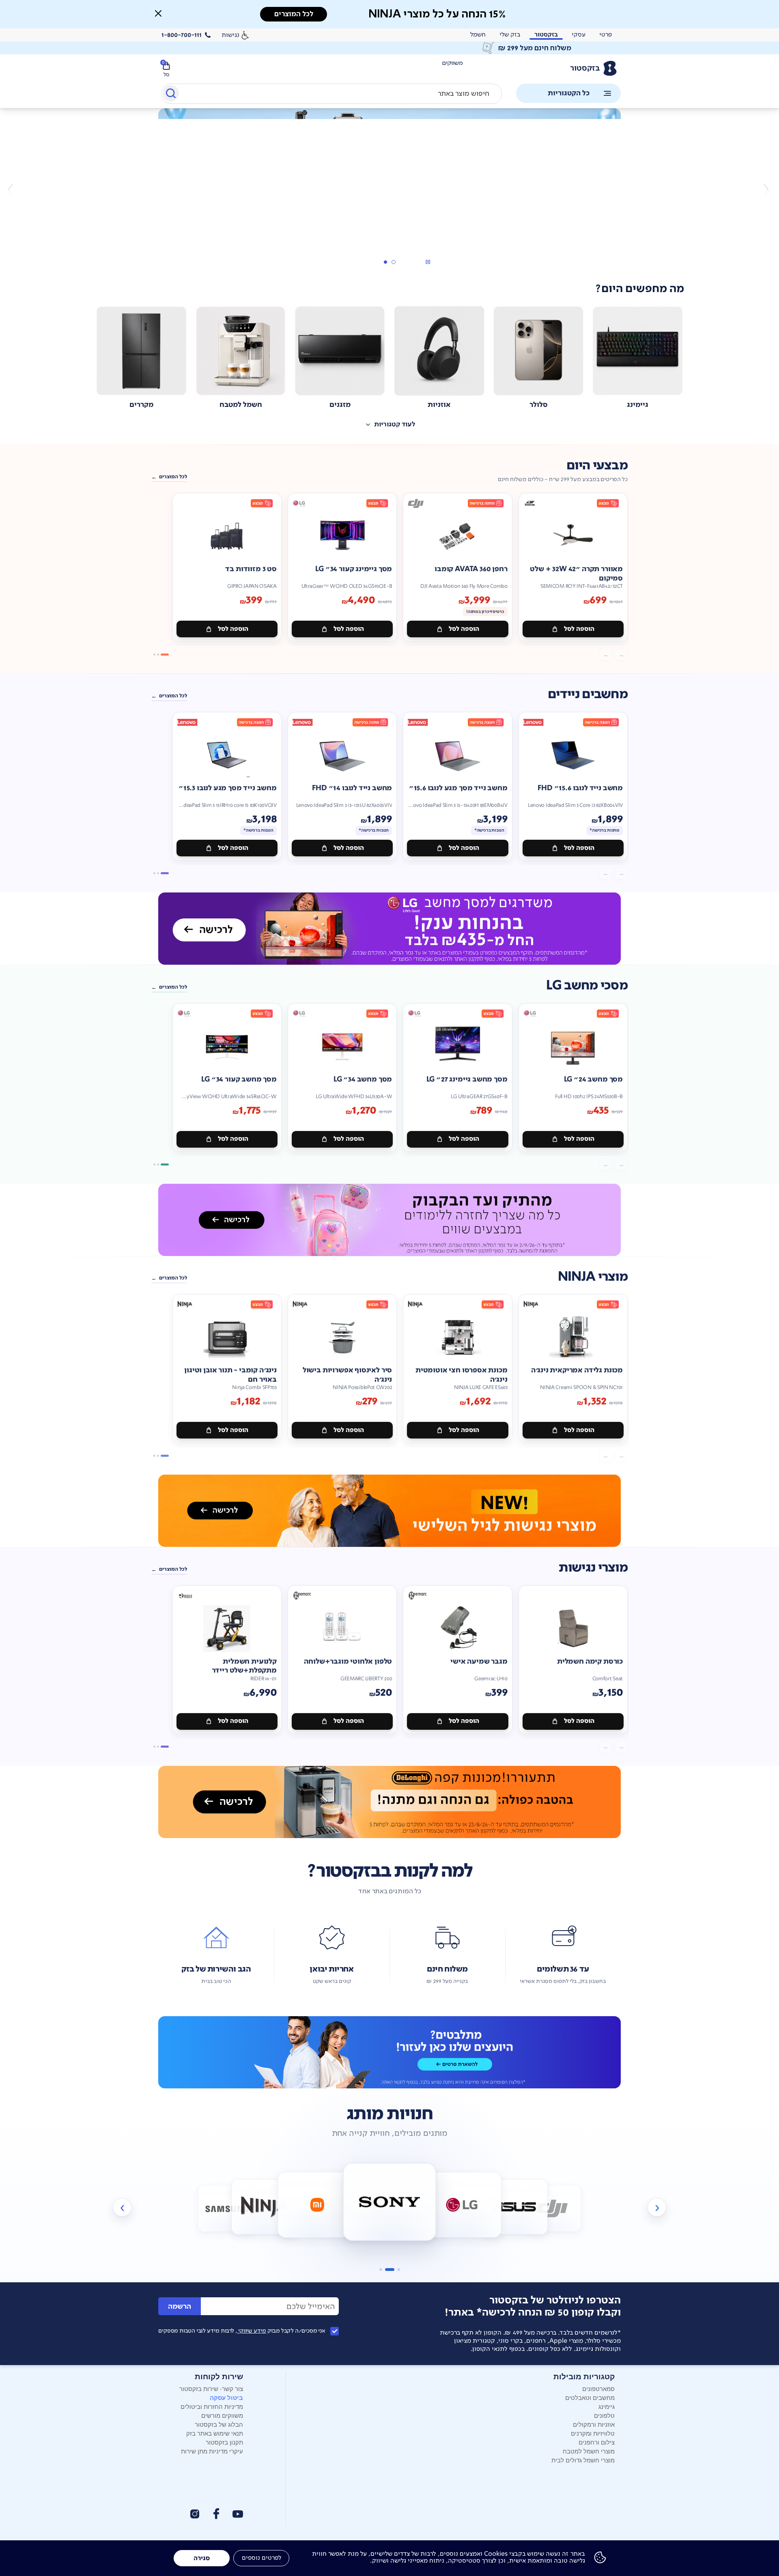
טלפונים (604, 2415)
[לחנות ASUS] (514, 2207)
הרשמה (180, 2306)
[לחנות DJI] (552, 2209)
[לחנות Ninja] (265, 2207)
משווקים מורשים (222, 2415)
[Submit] (170, 95)
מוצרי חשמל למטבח (589, 2451)
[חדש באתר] (389, 144)
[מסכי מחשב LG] (389, 929)
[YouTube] (238, 2514)
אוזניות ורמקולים (594, 2424)
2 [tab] (385, 262)
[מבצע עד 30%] (389, 1220)
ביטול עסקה (226, 2398)
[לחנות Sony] (390, 2202)
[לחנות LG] (462, 2205)
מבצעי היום (597, 466)
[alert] (389, 48)
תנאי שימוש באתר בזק (215, 2433)
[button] (158, 13)
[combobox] (331, 94)
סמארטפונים (598, 2388)
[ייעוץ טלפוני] (389, 2052)
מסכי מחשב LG (587, 986)
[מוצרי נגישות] (389, 1511)
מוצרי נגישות (593, 1568)
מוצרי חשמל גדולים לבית (583, 2460)
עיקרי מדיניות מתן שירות (212, 2451)
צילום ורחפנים (597, 2442)
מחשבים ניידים (588, 694)
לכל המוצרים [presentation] (294, 14)
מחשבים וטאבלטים (590, 2397)
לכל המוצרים (173, 477)
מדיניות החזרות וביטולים (212, 2406)
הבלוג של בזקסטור (219, 2424)
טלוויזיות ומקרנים (593, 2433)
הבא (13, 189)
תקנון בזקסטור (224, 2442)
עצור (428, 262)
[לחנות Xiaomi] (317, 2205)
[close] (158, 13)
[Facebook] (216, 2514)
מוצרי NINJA (593, 1277)
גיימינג (607, 2406)
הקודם (766, 189)
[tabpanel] (389, 189)
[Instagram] (195, 2514)
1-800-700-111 (182, 35)
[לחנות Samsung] (227, 2209)
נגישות (230, 35)
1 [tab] (393, 262)
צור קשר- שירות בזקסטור (211, 2388)
